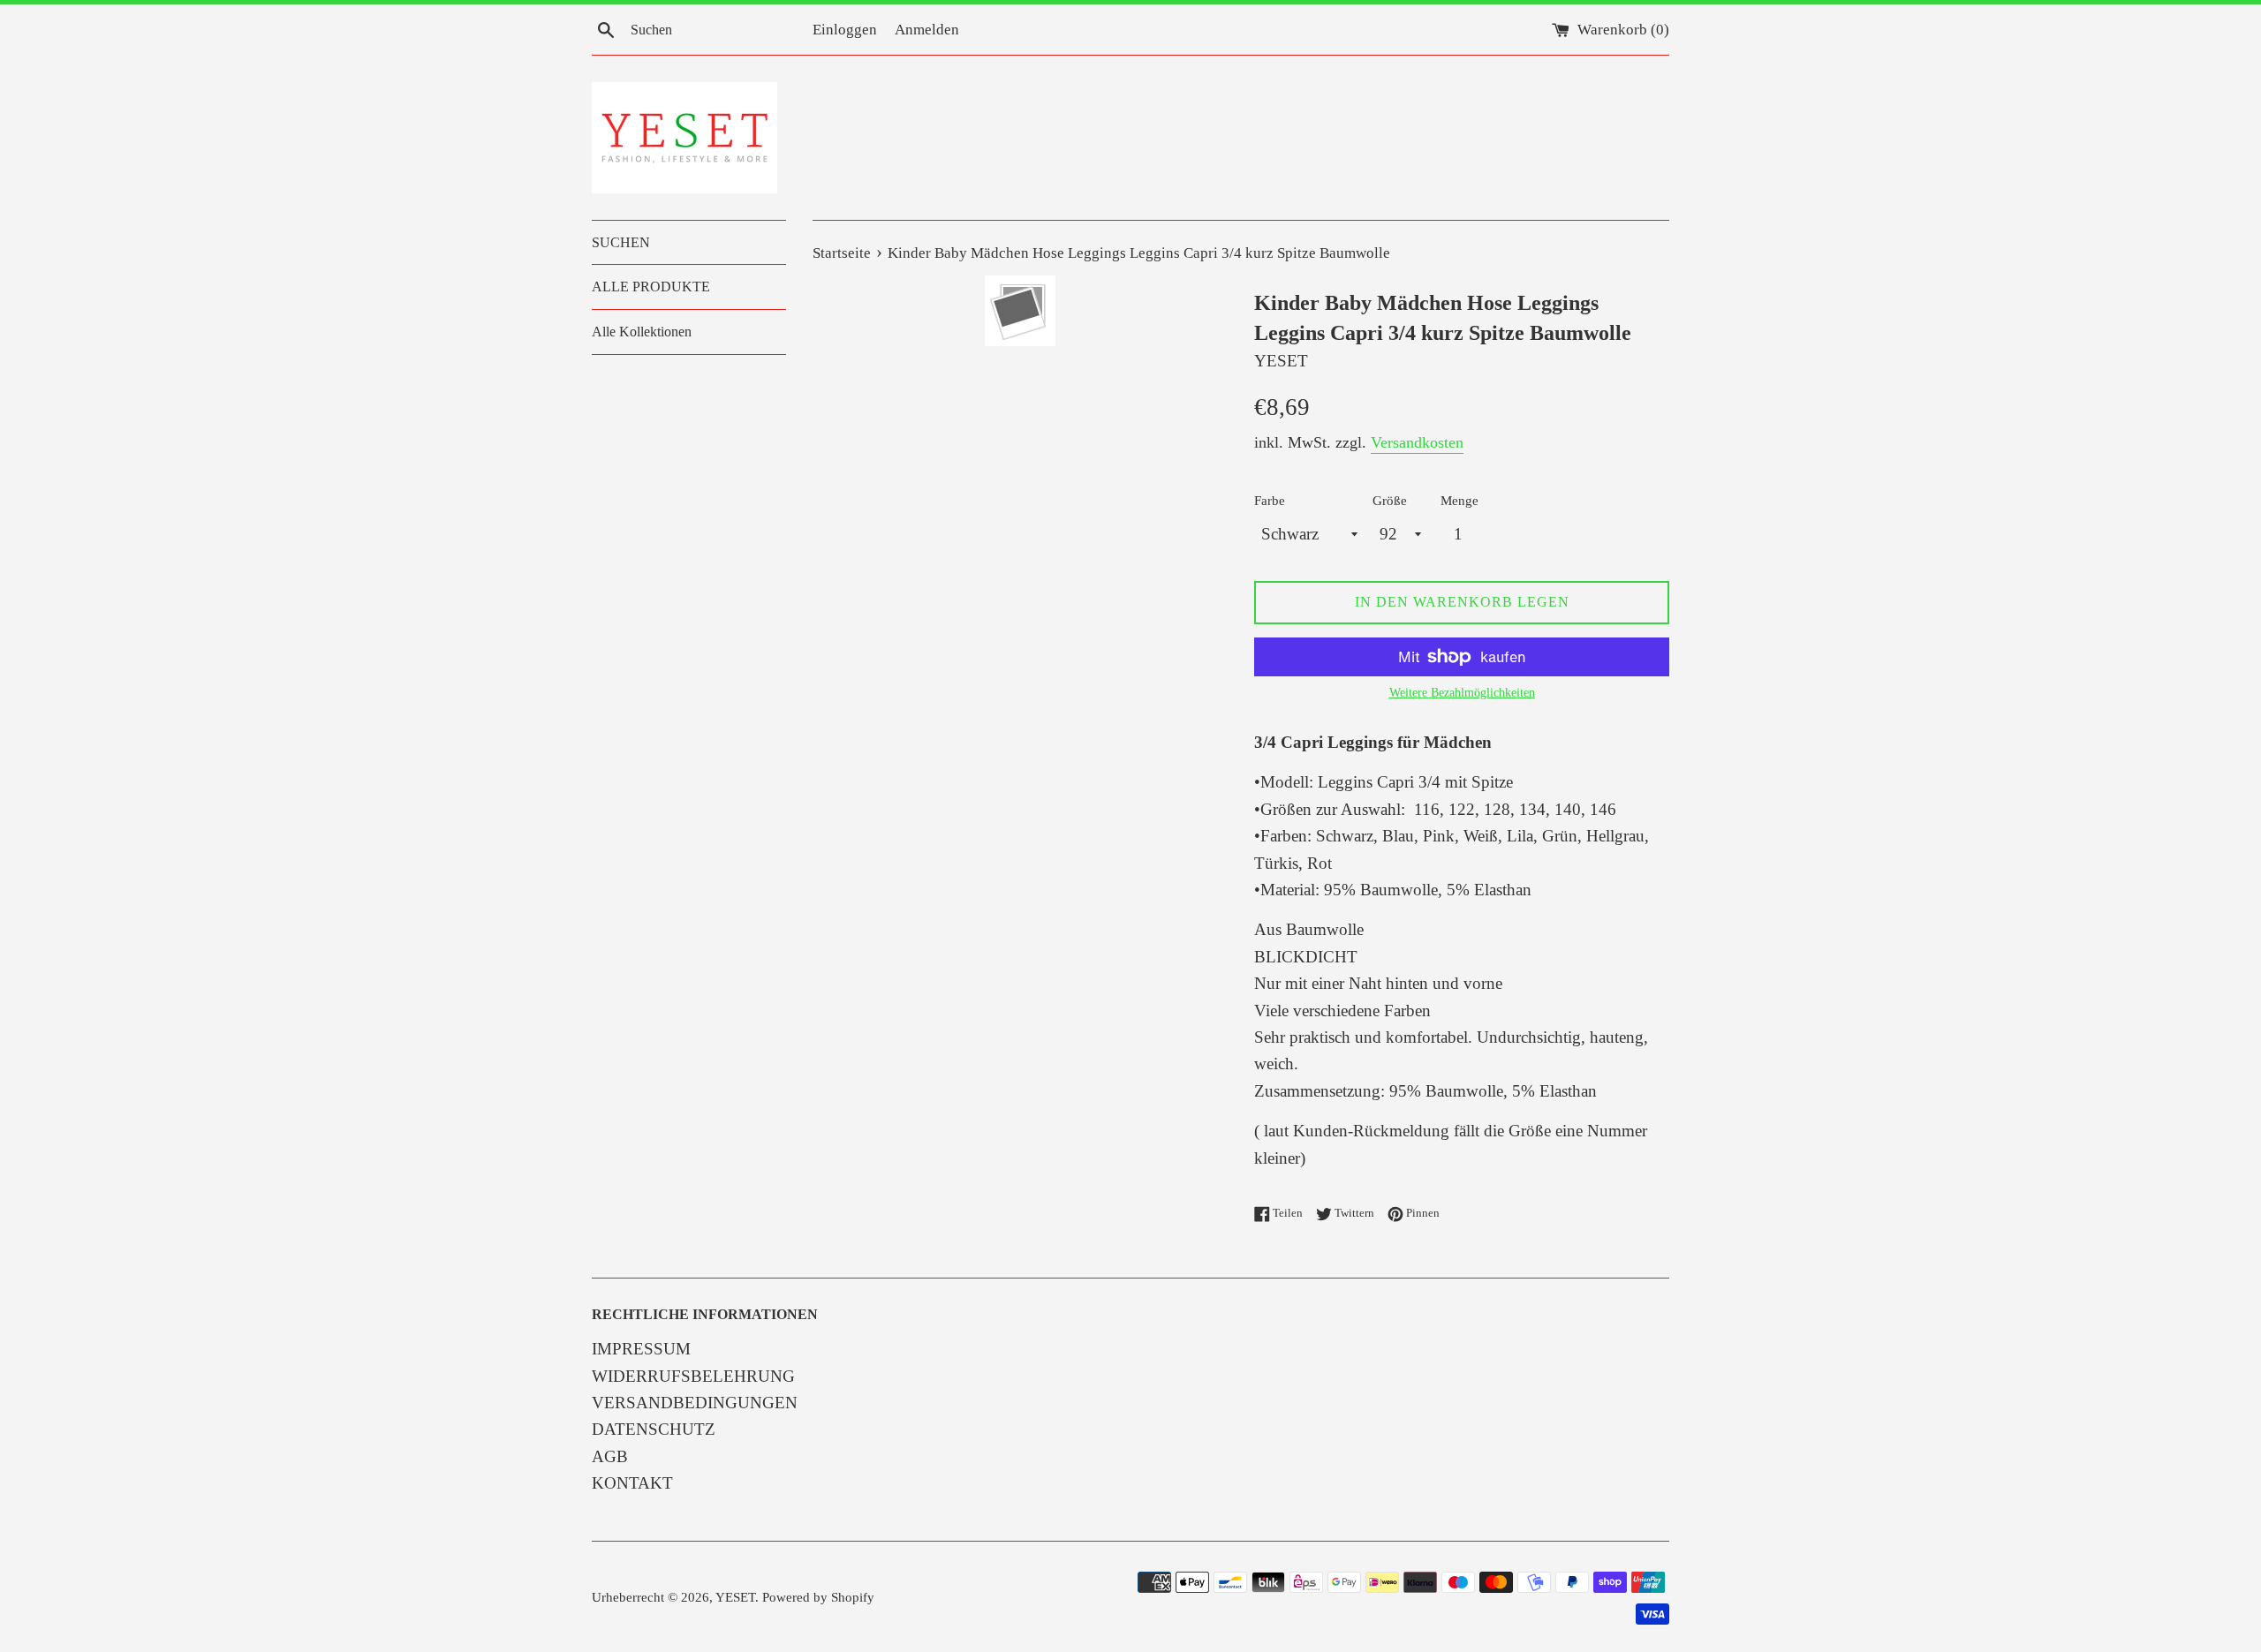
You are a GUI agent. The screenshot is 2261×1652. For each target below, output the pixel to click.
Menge (1459, 500)
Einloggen (845, 30)
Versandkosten (1417, 442)
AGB (610, 1456)
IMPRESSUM (641, 1349)
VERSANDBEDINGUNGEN (695, 1403)
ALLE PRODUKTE (651, 287)
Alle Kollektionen (642, 332)
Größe (1390, 500)
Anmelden (927, 30)
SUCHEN (621, 242)
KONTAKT (632, 1483)
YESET (735, 1597)
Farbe (1270, 500)
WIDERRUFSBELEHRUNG (693, 1376)
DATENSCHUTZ (654, 1429)
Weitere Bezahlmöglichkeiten (1462, 693)
